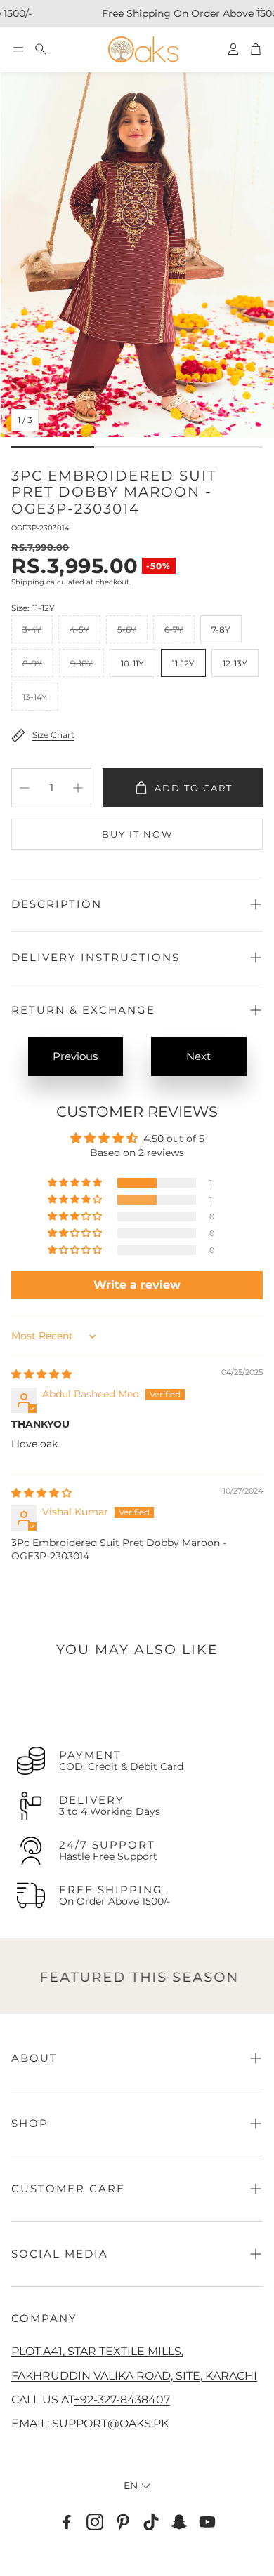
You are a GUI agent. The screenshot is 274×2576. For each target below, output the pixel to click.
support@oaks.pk (110, 2423)
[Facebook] (67, 2522)
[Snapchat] (179, 2522)
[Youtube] (207, 2522)
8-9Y (32, 663)
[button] (18, 49)
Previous (75, 1056)
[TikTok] (151, 2522)
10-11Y (132, 663)
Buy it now (137, 834)
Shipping (28, 582)
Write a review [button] (137, 1285)
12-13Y (235, 663)
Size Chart (53, 735)
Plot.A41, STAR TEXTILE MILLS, (97, 2351)
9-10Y (81, 663)
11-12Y (183, 663)
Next (198, 1056)
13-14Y (35, 697)
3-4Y (32, 630)
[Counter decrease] (25, 788)
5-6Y (127, 630)
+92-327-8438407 (122, 2399)
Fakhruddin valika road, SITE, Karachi (134, 2375)
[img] (41, 1374)
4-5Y (79, 630)
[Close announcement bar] (260, 11)
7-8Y (221, 630)
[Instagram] (95, 2522)
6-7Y (174, 630)
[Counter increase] (78, 788)
